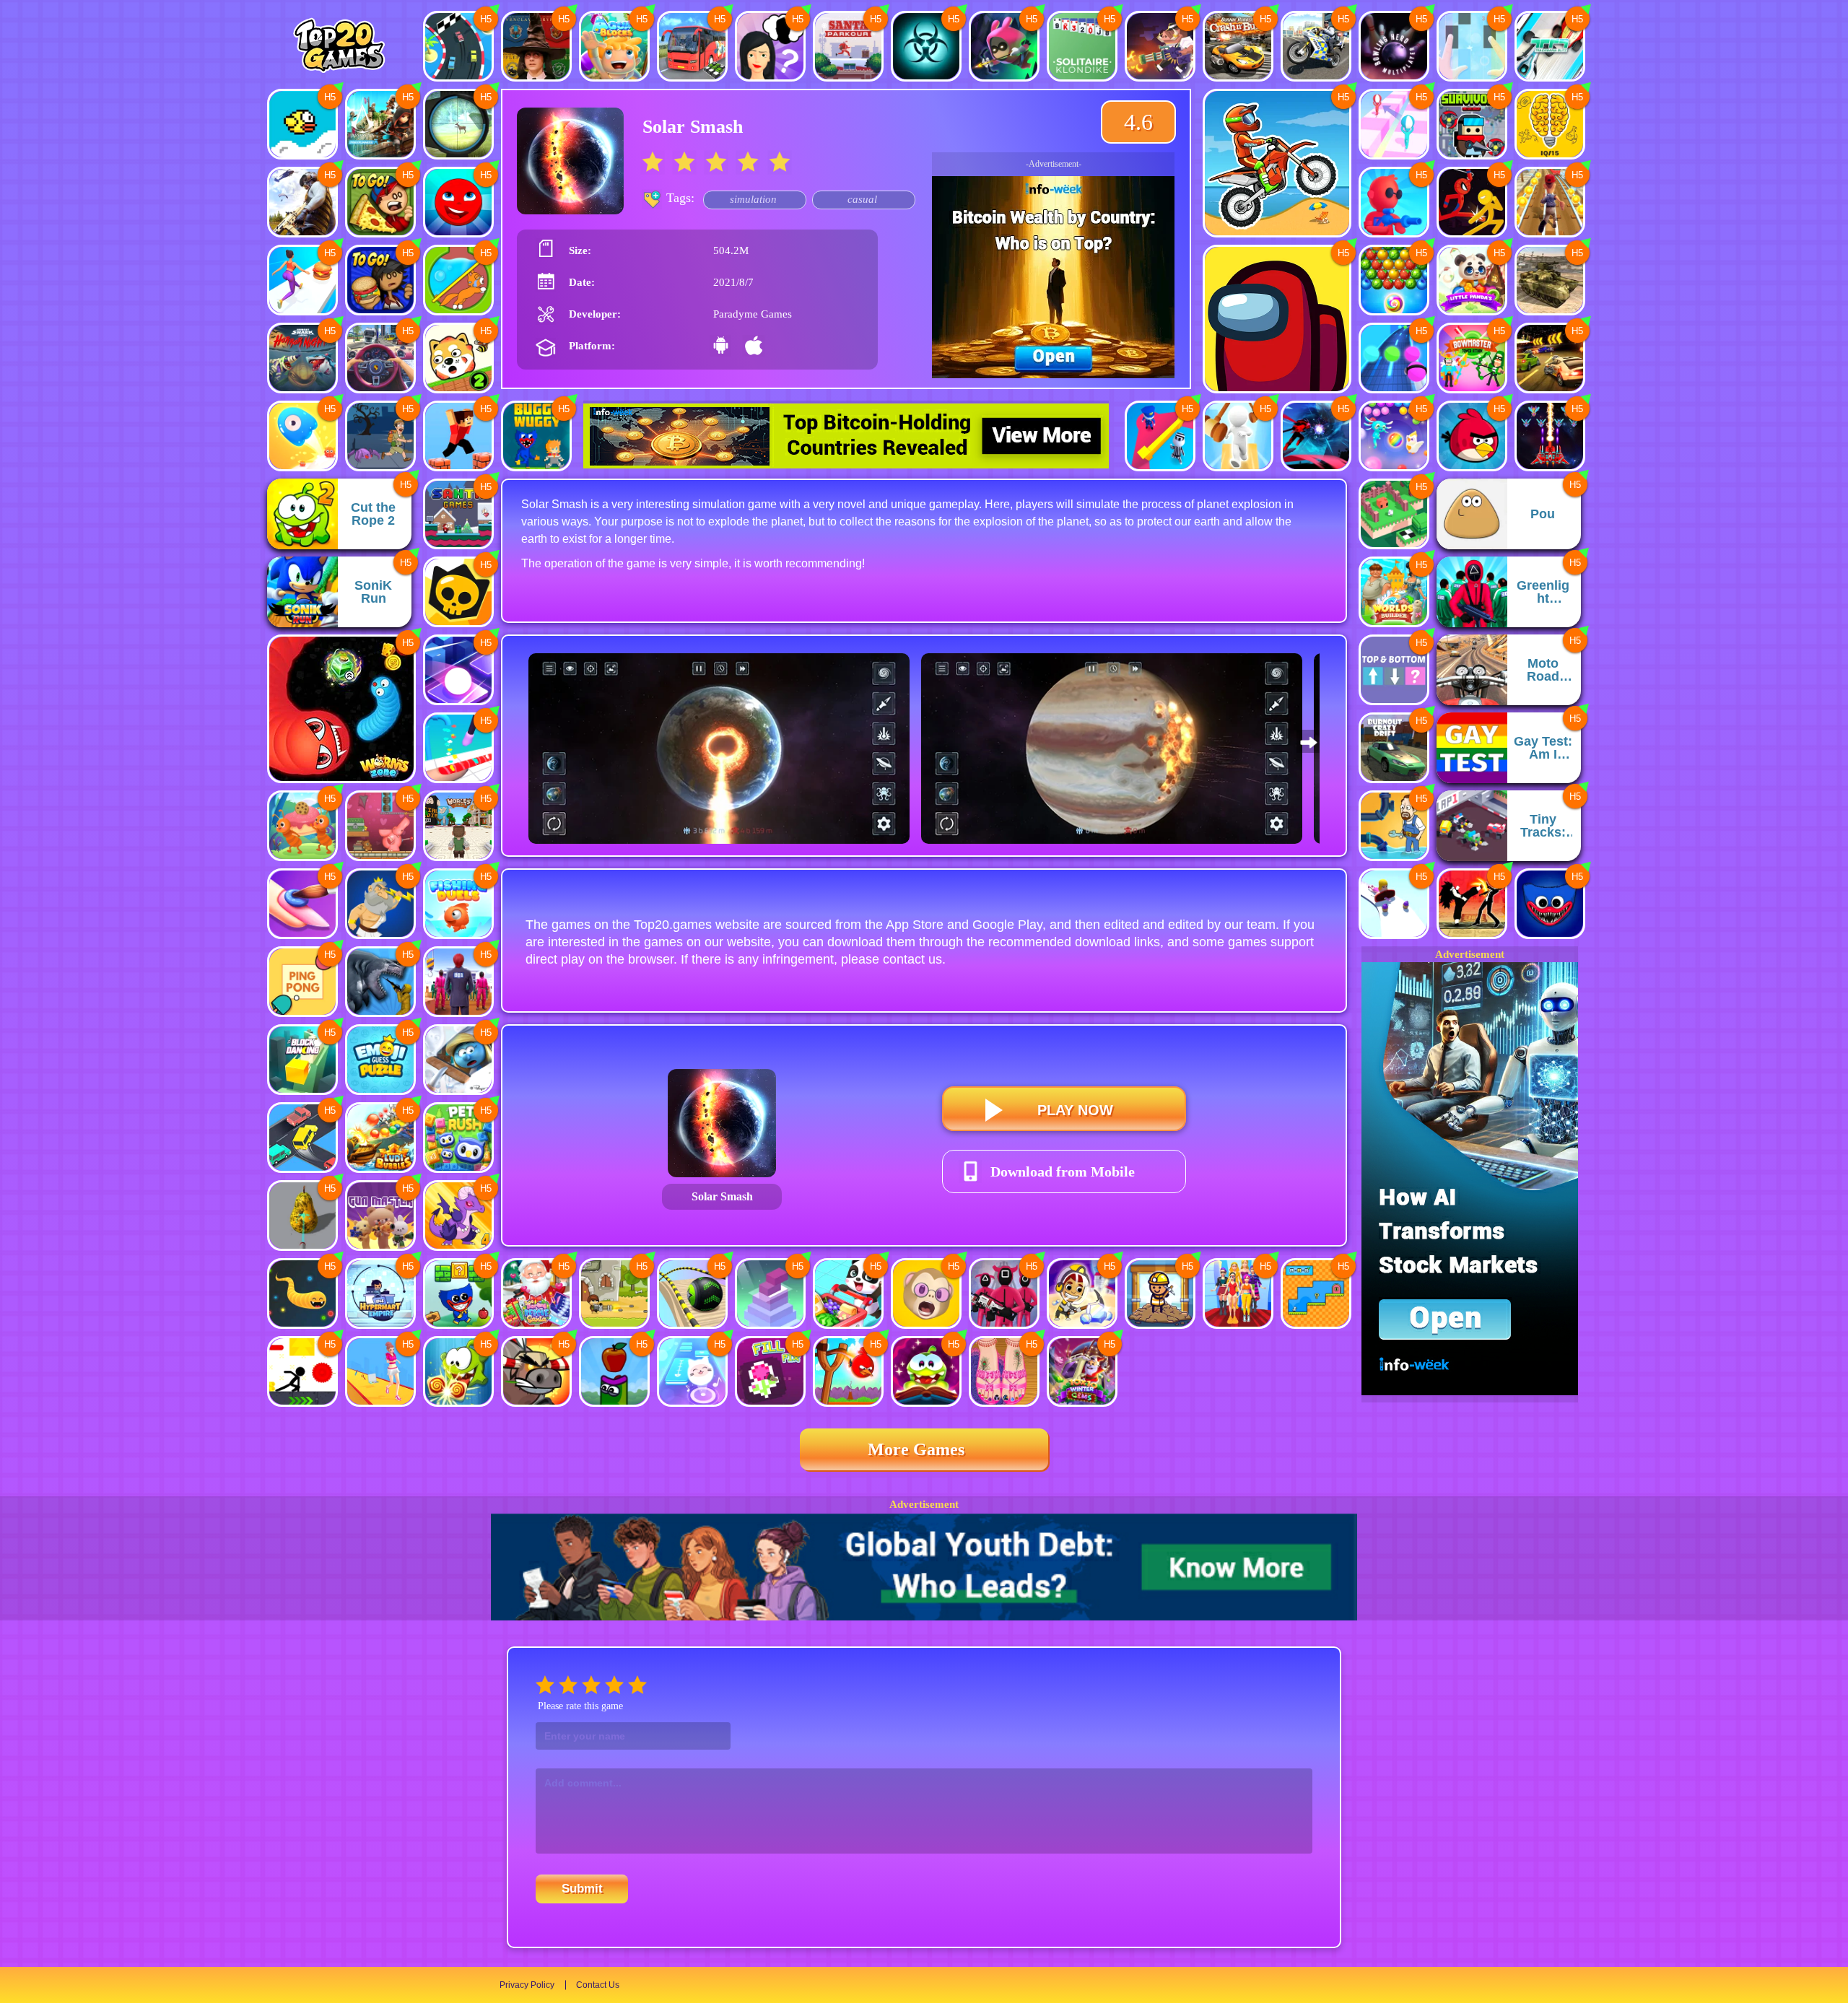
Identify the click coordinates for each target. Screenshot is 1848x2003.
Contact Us (598, 1985)
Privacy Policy (527, 1985)
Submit (582, 1889)
